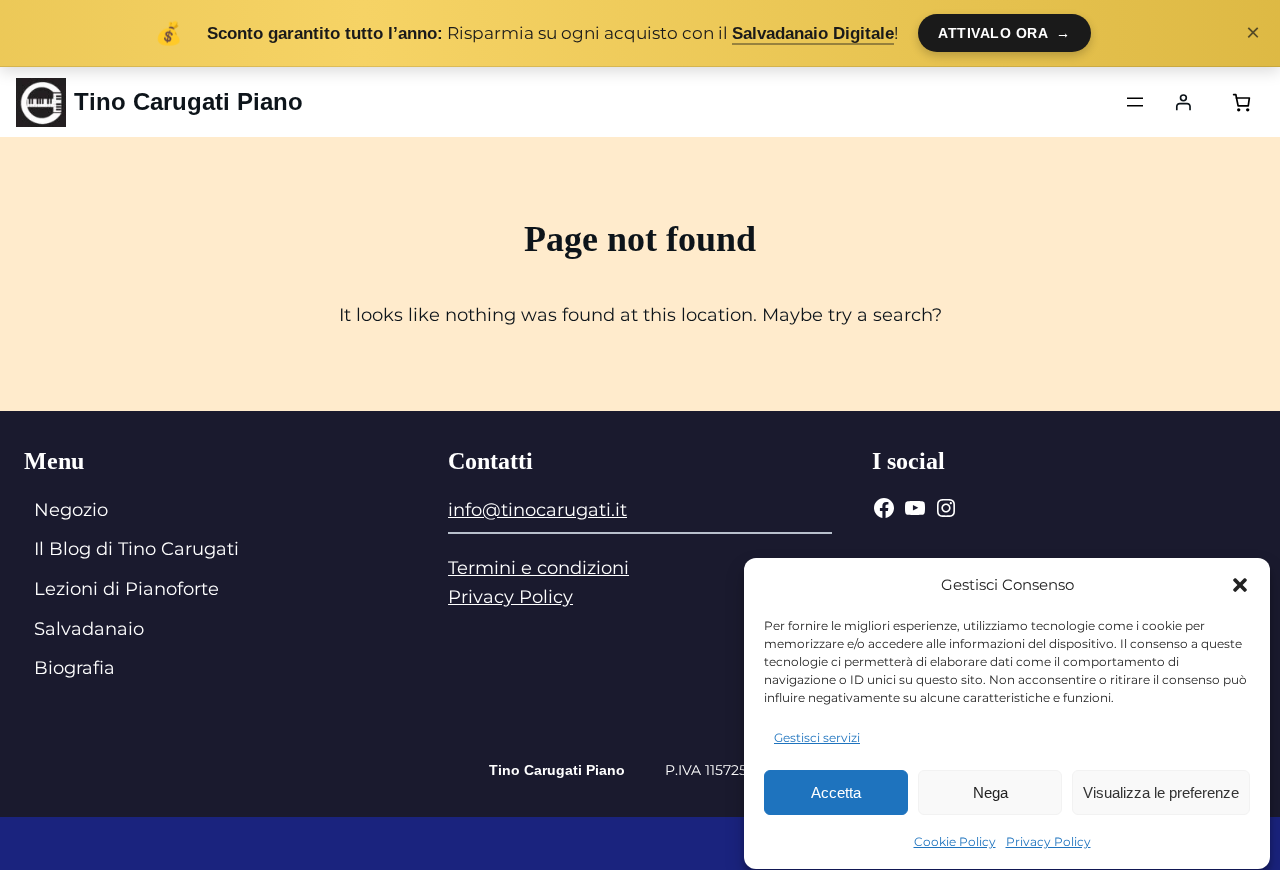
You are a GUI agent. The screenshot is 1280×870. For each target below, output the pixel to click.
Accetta (836, 793)
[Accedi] (1183, 102)
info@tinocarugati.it (537, 510)
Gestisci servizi (817, 737)
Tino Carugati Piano (188, 101)
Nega (990, 793)
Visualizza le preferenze (1161, 793)
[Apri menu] (1135, 102)
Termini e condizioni (538, 568)
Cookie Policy (955, 841)
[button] (1240, 585)
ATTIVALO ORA (1004, 33)
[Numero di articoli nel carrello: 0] (1241, 102)
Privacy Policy (1048, 841)
